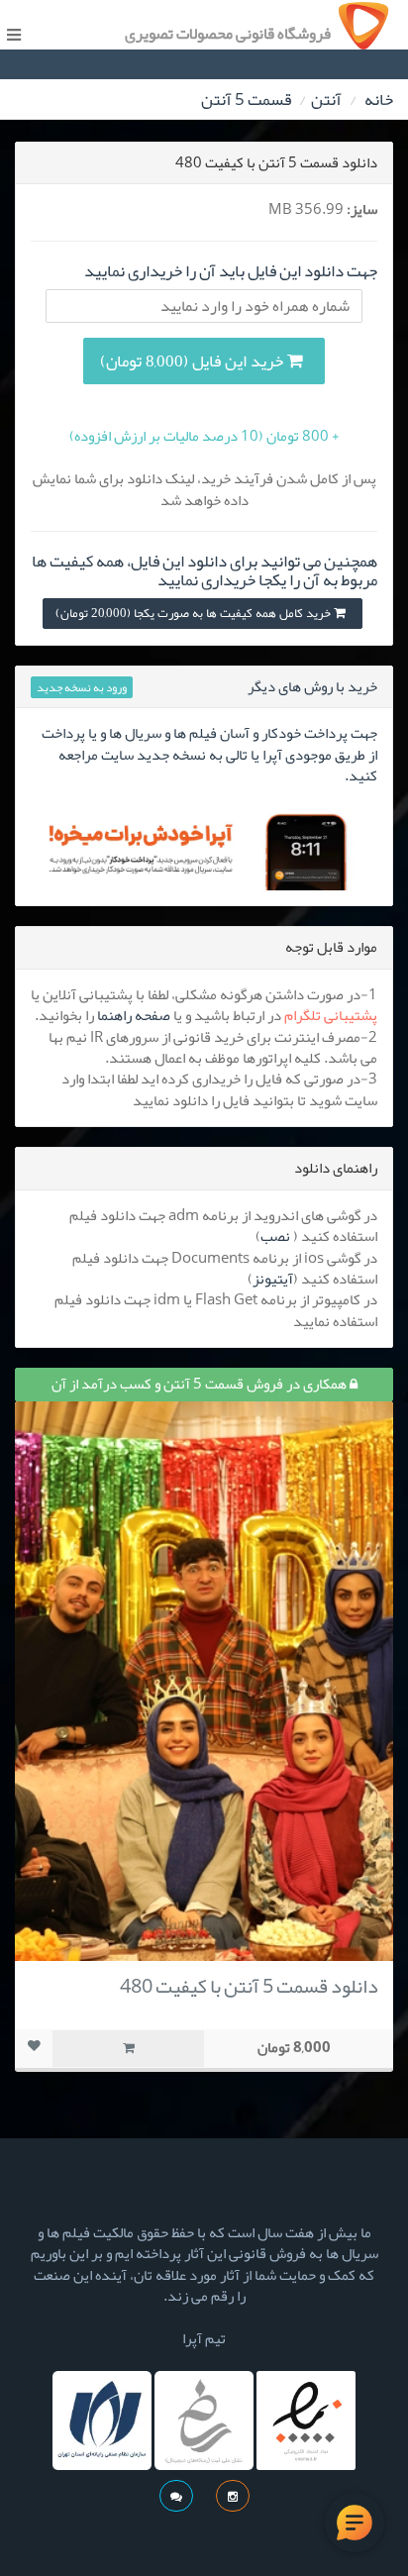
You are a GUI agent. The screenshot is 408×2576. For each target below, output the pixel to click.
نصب (275, 1236)
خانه (379, 99)
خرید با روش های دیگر (312, 686)
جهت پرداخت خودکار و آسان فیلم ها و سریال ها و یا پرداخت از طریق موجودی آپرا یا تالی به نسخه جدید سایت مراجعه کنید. (209, 754)
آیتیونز (273, 1279)
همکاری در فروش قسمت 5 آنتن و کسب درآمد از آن (201, 1384)
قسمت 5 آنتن (246, 99)
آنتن (326, 99)
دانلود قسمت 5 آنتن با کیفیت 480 (249, 1986)
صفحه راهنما (134, 1015)
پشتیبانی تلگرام (331, 1015)
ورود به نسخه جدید (82, 687)
